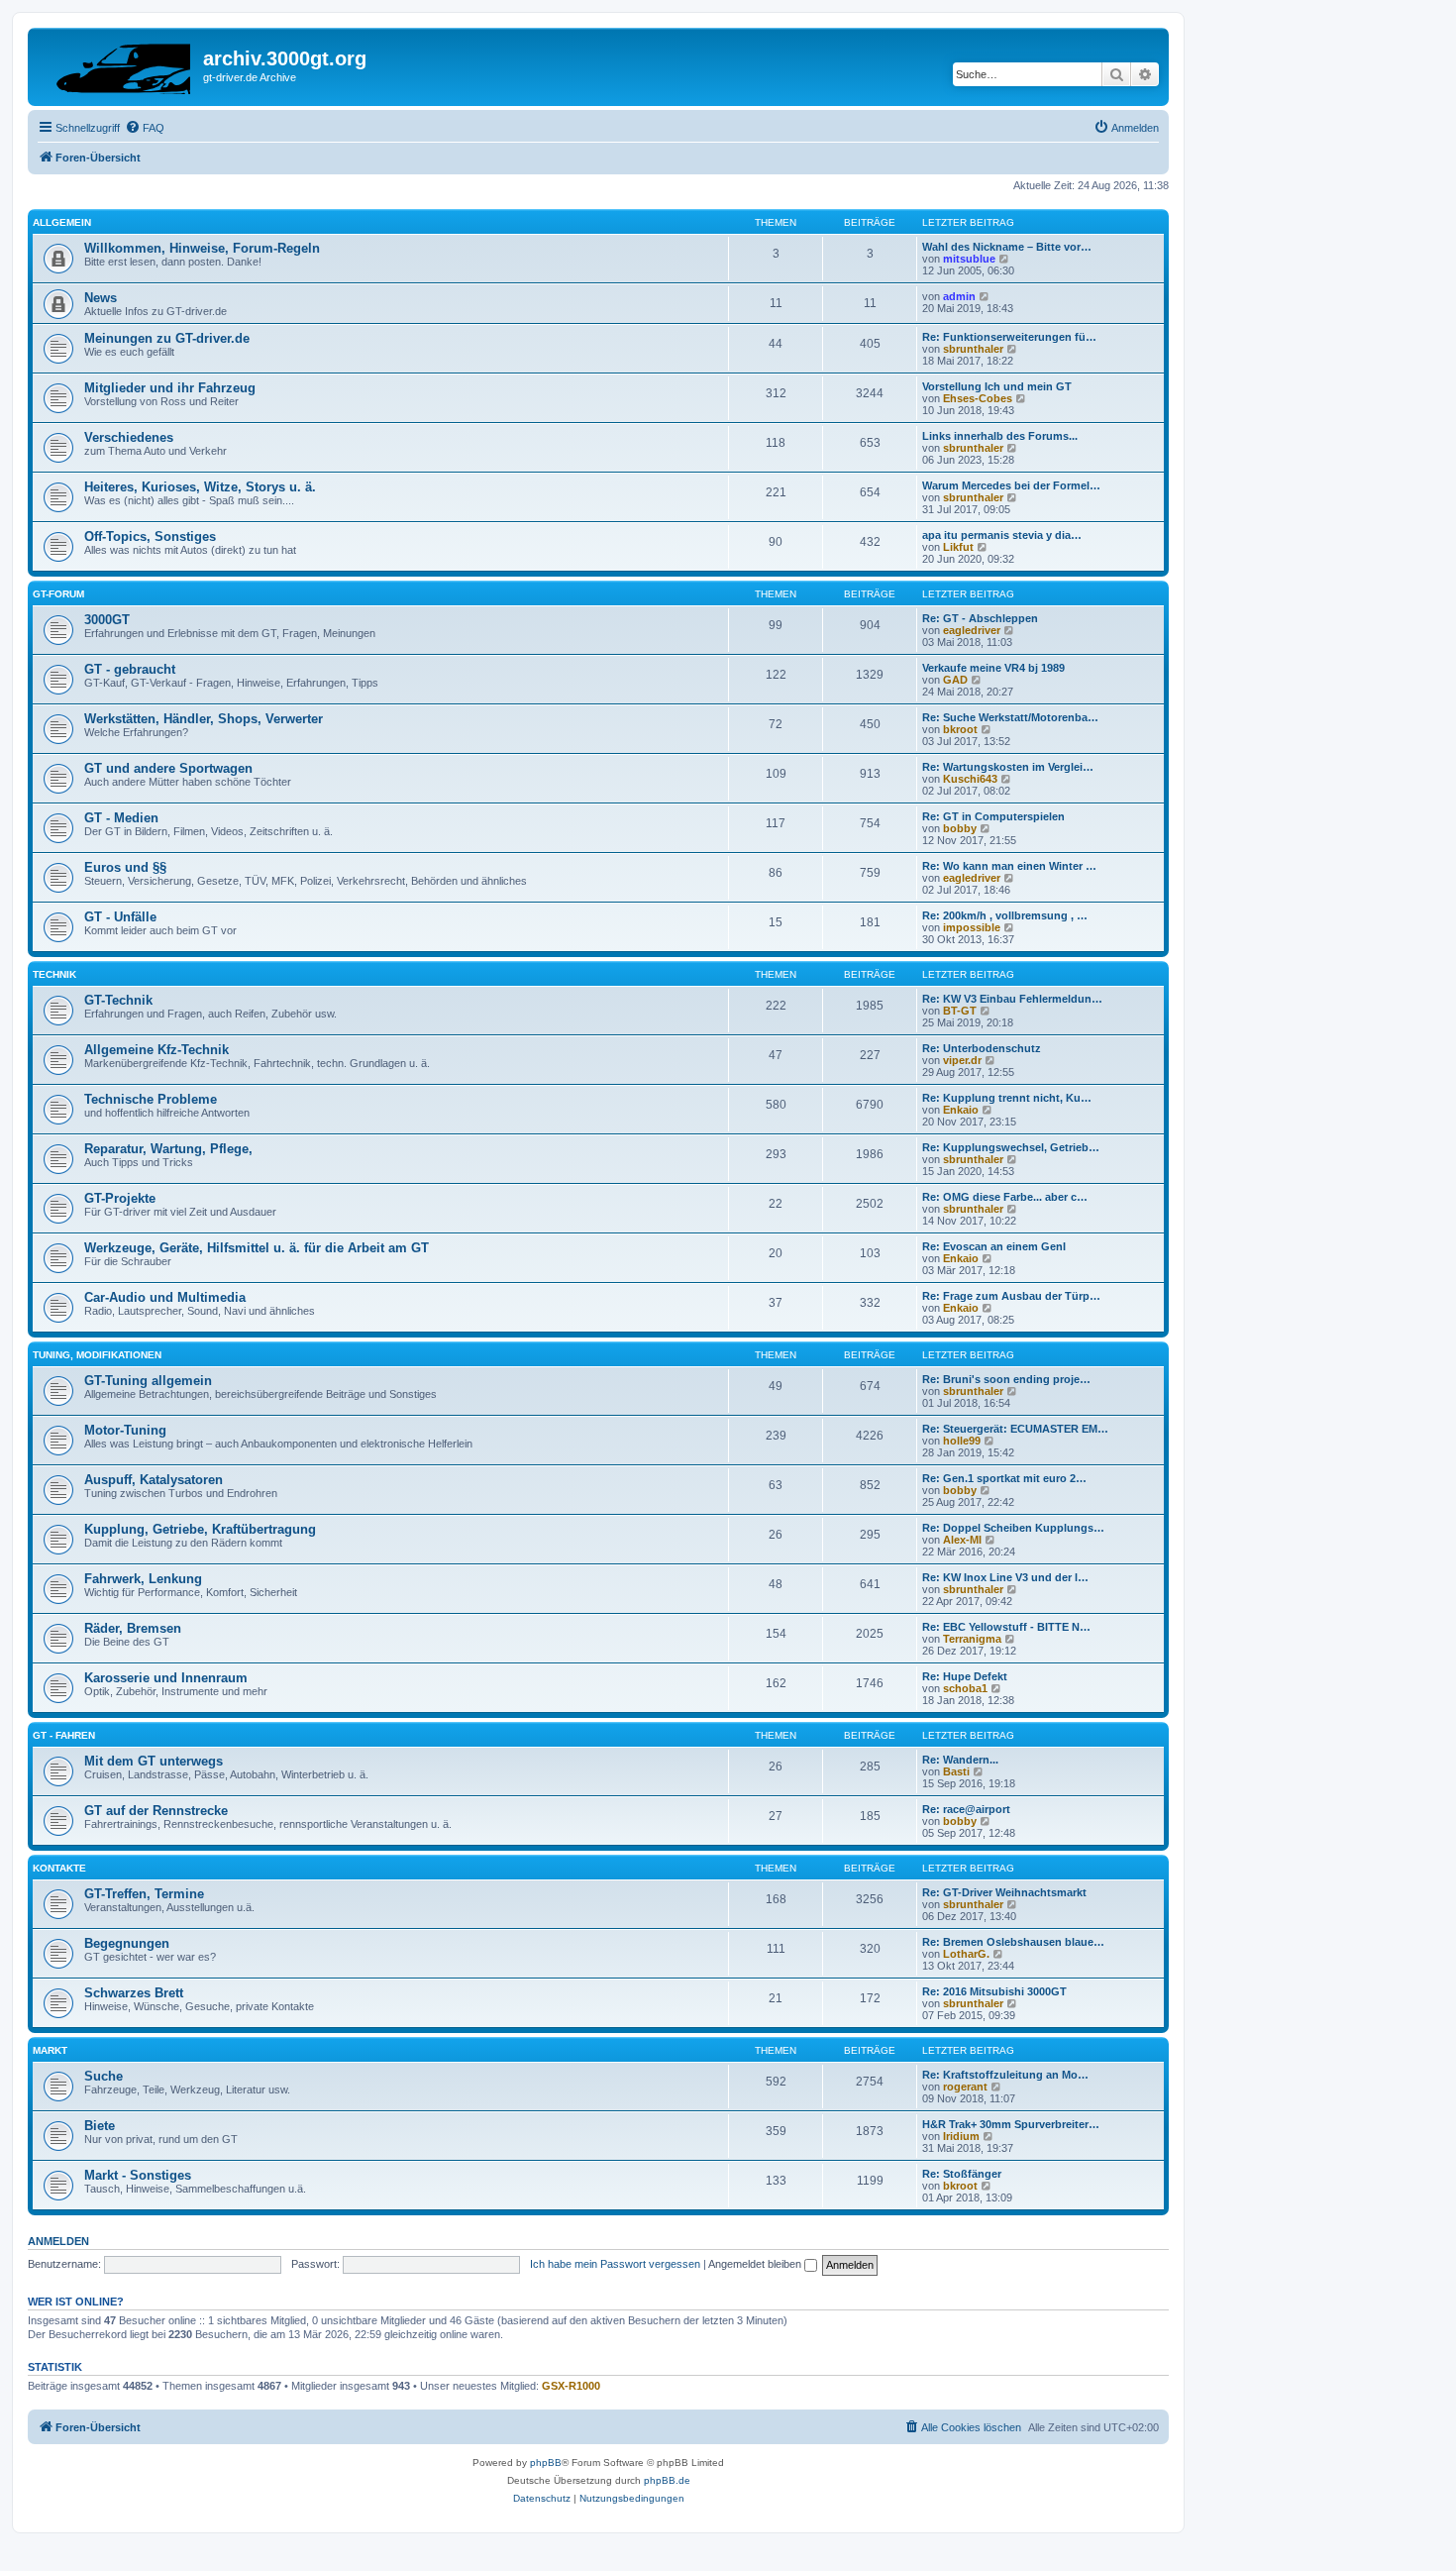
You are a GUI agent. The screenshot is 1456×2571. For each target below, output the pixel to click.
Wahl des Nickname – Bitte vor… (1007, 247)
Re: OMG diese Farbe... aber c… (1005, 1197)
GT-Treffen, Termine (144, 1894)
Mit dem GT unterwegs (154, 1761)
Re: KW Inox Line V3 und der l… (1005, 1577)
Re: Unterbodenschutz (982, 1048)
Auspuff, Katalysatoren (154, 1480)
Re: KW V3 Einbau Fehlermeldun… (1012, 999)
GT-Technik (118, 1000)
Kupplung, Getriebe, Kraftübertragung (200, 1529)
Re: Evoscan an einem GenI (994, 1246)
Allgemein (62, 222)
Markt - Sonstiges (138, 2175)
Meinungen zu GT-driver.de (167, 338)
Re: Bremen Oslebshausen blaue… (1013, 1942)
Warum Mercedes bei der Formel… (1011, 485)
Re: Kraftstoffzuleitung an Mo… (1005, 2075)
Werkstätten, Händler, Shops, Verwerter (204, 719)
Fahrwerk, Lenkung (143, 1579)
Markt (50, 2050)
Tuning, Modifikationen (97, 1355)
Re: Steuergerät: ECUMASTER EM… (1015, 1429)
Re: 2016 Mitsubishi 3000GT (994, 1991)
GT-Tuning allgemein (148, 1381)
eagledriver (972, 630)
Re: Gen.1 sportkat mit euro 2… (1004, 1478)
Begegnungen (127, 1943)
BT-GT (960, 1011)
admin (959, 296)
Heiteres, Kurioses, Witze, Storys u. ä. (200, 487)
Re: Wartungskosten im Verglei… (1008, 767)
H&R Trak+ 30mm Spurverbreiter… (1011, 2124)
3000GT (107, 620)
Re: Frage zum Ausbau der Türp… (1011, 1296)
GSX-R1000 (571, 2386)
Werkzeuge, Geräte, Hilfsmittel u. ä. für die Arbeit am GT (257, 1248)
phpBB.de (667, 2480)
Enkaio (961, 1110)
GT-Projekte (120, 1198)
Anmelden (58, 2241)
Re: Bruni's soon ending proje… (1006, 1379)
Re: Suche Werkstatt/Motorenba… (1010, 717)
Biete (100, 2126)
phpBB (546, 2463)
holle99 (962, 1441)
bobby (960, 828)
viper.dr (962, 1060)
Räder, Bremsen (133, 1628)
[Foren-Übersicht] (118, 64)
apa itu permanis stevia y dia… (1002, 535)
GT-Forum (58, 594)
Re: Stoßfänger (962, 2174)
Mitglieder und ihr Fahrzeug (170, 388)
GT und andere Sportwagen (168, 768)
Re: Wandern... (960, 1760)
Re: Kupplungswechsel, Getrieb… (1011, 1147)
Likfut (958, 547)
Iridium (961, 2136)
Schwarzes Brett (134, 1993)
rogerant (965, 2087)
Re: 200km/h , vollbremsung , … (1005, 915)
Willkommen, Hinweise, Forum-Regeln (202, 248)
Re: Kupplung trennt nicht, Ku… (1007, 1098)
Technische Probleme (151, 1099)
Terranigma (972, 1639)
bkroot (960, 729)
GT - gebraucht (130, 669)
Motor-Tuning (125, 1430)
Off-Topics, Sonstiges (150, 536)
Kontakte (59, 1868)
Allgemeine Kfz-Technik (156, 1050)
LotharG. (966, 1954)
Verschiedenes (129, 437)
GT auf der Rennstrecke (156, 1811)
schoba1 (965, 1688)
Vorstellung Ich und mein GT (997, 386)
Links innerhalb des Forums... (1000, 436)
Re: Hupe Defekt (965, 1676)
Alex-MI (962, 1540)
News (101, 298)
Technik (54, 974)
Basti (956, 1771)
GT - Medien (121, 818)
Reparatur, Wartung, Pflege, (168, 1149)
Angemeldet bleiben (756, 2264)
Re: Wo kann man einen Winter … (1009, 866)
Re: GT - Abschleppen (980, 618)
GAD (955, 680)
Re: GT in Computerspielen (993, 816)
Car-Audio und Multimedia (165, 1297)
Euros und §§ (125, 867)
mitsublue (969, 259)
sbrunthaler (973, 349)
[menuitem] (145, 128)
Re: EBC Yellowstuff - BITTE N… (1006, 1627)
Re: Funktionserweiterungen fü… (1009, 337)
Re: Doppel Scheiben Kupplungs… (1013, 1528)
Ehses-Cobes (978, 398)
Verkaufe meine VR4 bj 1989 (993, 668)
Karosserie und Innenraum (166, 1678)
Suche (104, 2076)
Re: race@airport (966, 1809)
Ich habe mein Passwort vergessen (615, 2264)
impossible (972, 927)
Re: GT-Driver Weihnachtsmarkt (1004, 1892)
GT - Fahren (64, 1735)
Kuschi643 (970, 779)
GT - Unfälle (120, 917)
